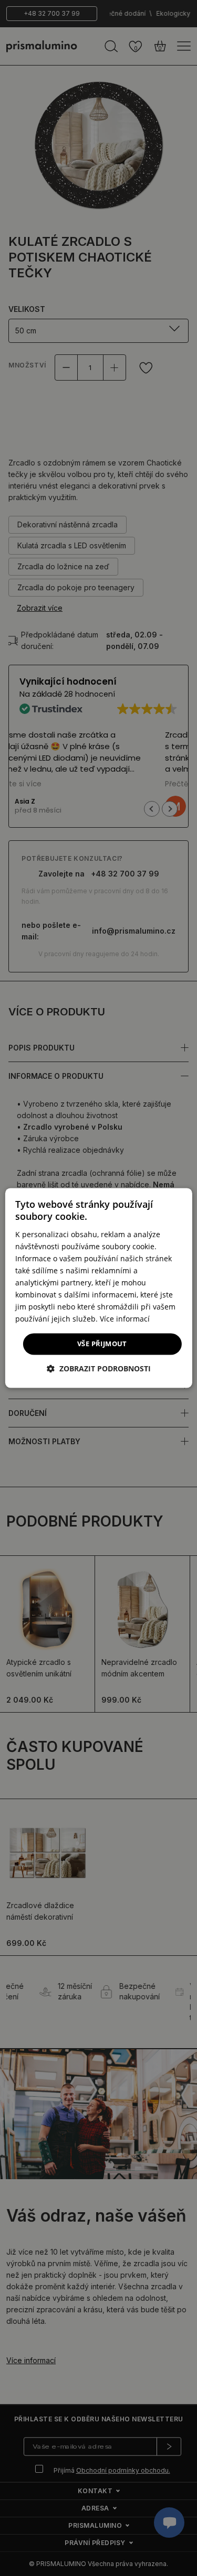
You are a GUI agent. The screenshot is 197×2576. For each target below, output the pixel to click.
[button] (99, 1369)
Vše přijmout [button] (102, 1344)
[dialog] (98, 1288)
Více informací (125, 1319)
